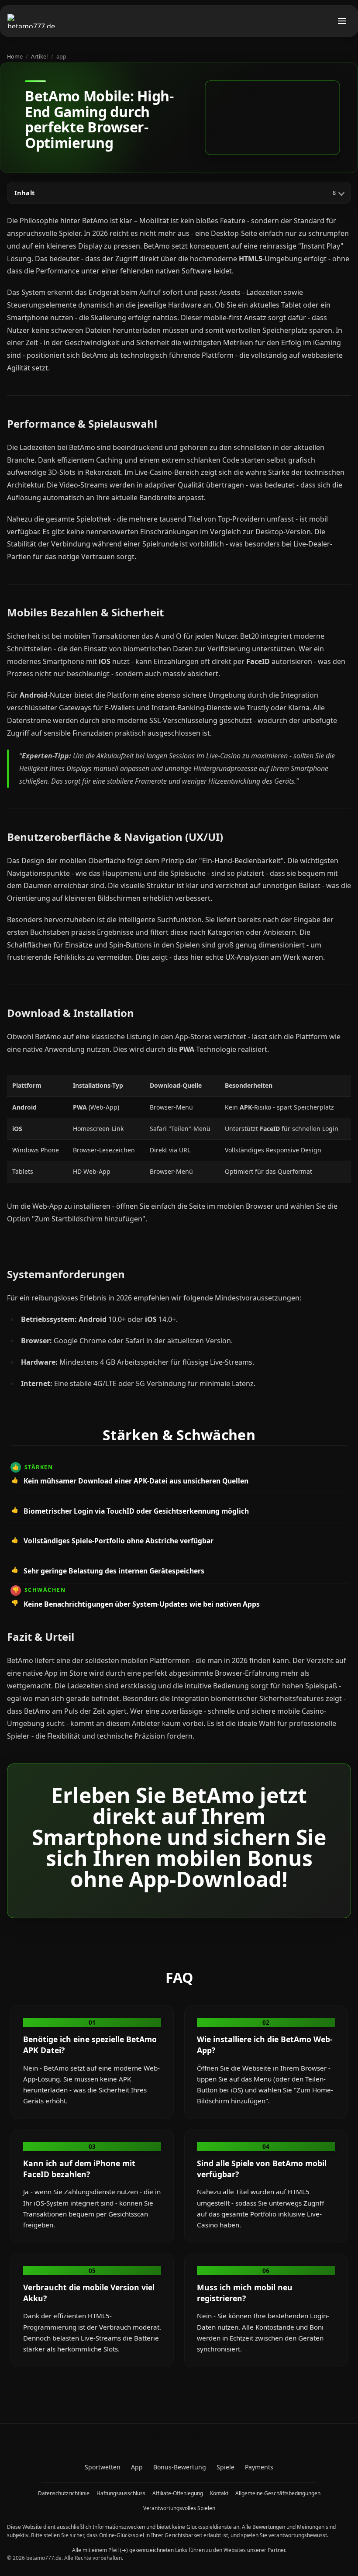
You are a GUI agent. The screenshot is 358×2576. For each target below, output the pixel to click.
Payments (259, 2467)
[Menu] (342, 21)
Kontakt (219, 2493)
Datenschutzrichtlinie (64, 2493)
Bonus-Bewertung (180, 2467)
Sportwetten (103, 2467)
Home (15, 56)
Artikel (39, 56)
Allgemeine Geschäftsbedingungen (278, 2493)
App (137, 2467)
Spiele (225, 2467)
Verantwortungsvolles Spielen (179, 2508)
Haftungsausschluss (121, 2493)
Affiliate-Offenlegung (178, 2493)
